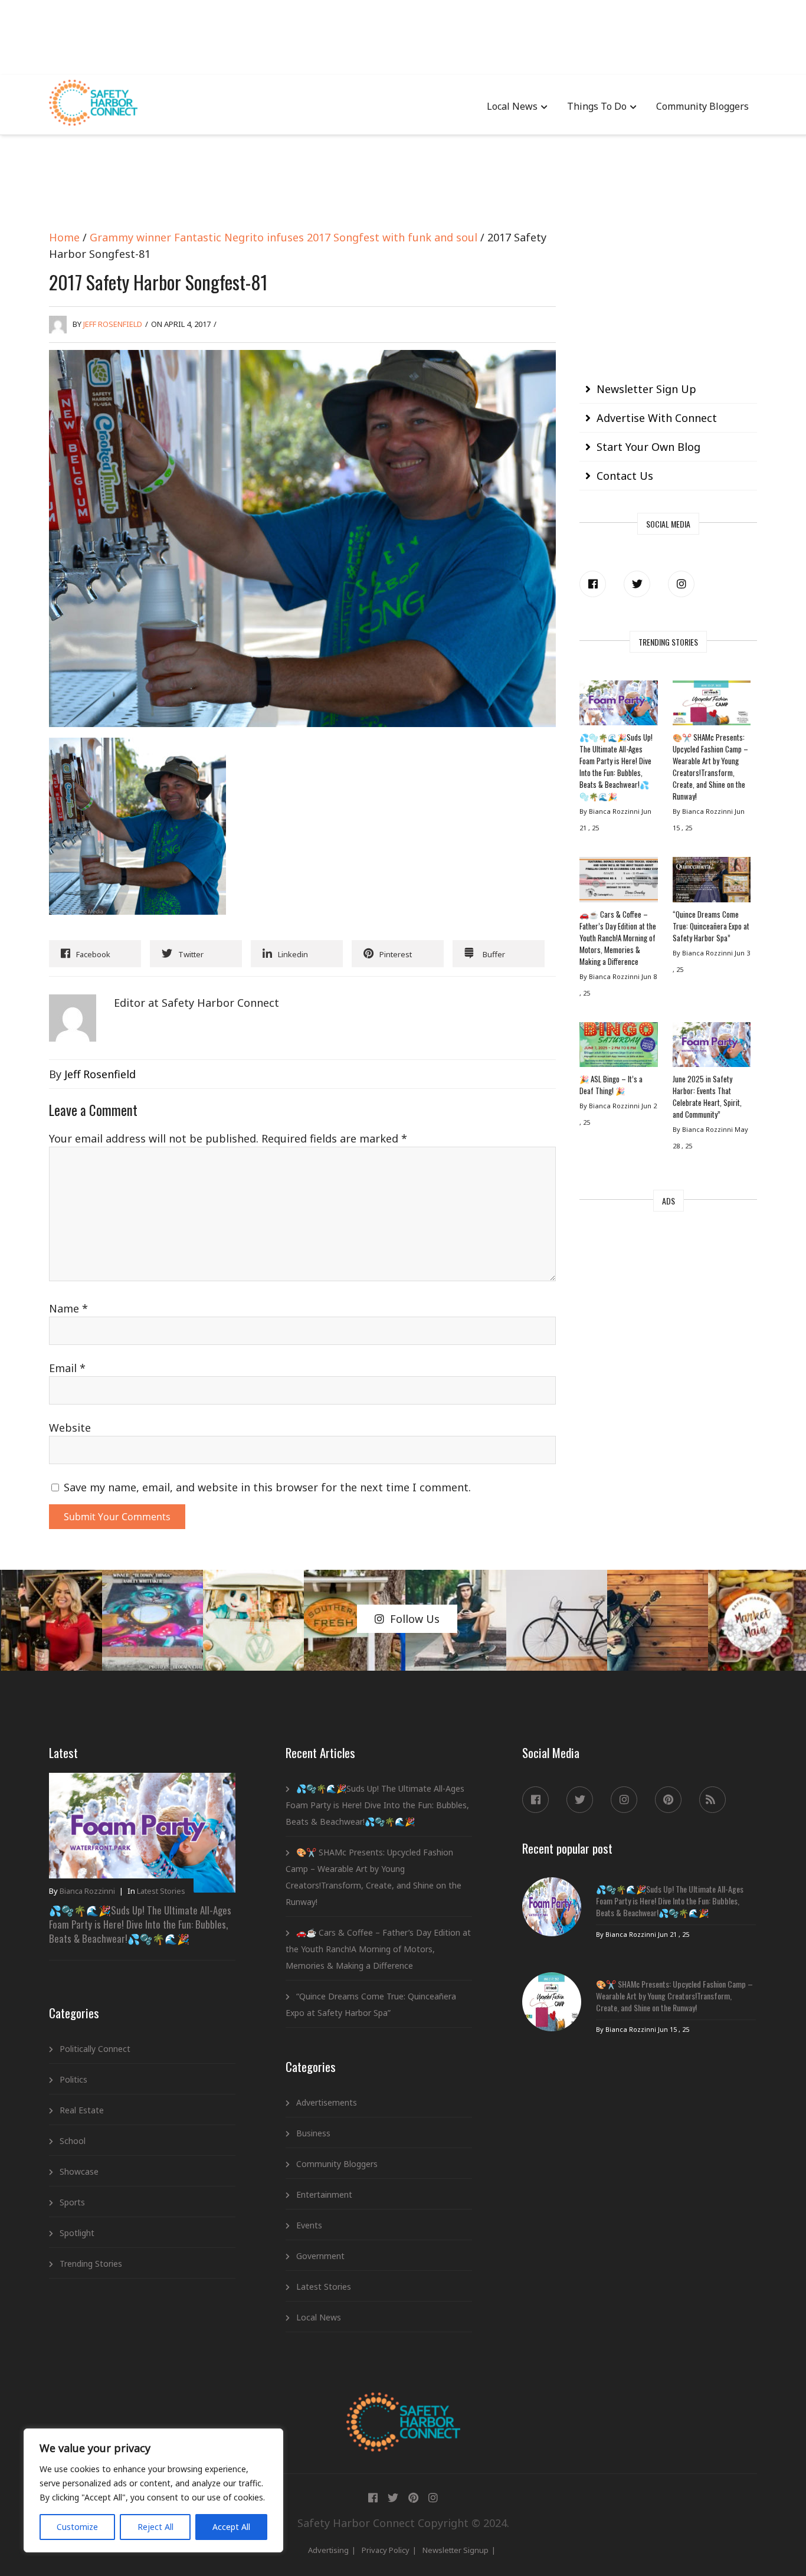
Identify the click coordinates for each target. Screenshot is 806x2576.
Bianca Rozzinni (87, 1891)
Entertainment (324, 2194)
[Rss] (712, 1800)
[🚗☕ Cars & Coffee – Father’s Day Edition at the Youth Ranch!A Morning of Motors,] (618, 882)
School (73, 2141)
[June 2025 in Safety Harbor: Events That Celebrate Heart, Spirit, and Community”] (712, 1048)
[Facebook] (593, 584)
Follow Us (415, 1619)
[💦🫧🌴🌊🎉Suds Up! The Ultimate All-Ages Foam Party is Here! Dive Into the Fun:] (618, 706)
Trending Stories (91, 2264)
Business (313, 2133)
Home (64, 237)
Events (309, 2225)
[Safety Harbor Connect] (403, 2406)
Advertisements (327, 2102)
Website (70, 1428)
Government (320, 2256)
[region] (153, 2490)
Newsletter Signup (456, 2550)
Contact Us (625, 476)
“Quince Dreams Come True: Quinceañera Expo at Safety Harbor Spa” (711, 926)
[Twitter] (637, 584)
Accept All (231, 2527)
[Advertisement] (403, 35)
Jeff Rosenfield (113, 324)
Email (67, 1368)
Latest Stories (161, 1891)
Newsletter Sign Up (646, 389)
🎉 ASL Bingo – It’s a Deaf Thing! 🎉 (611, 1085)
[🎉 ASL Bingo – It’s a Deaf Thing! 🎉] (618, 1048)
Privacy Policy (386, 2550)
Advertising (328, 2550)
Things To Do (597, 106)
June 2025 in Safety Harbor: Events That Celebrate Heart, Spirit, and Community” (707, 1096)
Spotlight (77, 2233)
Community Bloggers (702, 106)
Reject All (155, 2527)
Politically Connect (95, 2049)
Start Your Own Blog (648, 447)
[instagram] (681, 584)
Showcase (79, 2171)
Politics (73, 2079)
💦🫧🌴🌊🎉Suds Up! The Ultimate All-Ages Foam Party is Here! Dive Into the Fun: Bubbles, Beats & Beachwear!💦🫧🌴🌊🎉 (616, 767)
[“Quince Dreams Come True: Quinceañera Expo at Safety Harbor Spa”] (712, 882)
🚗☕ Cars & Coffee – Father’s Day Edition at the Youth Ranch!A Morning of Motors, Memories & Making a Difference (618, 938)
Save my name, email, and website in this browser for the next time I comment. (267, 1487)
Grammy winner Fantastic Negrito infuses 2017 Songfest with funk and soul (284, 237)
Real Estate (82, 2110)
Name (68, 1308)
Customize (77, 2527)
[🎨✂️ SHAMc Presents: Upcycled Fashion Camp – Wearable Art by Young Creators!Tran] (712, 706)
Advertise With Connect (657, 418)
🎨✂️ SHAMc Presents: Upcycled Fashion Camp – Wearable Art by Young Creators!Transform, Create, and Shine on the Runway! (710, 767)
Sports (72, 2202)
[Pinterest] (668, 1800)
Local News (512, 106)
